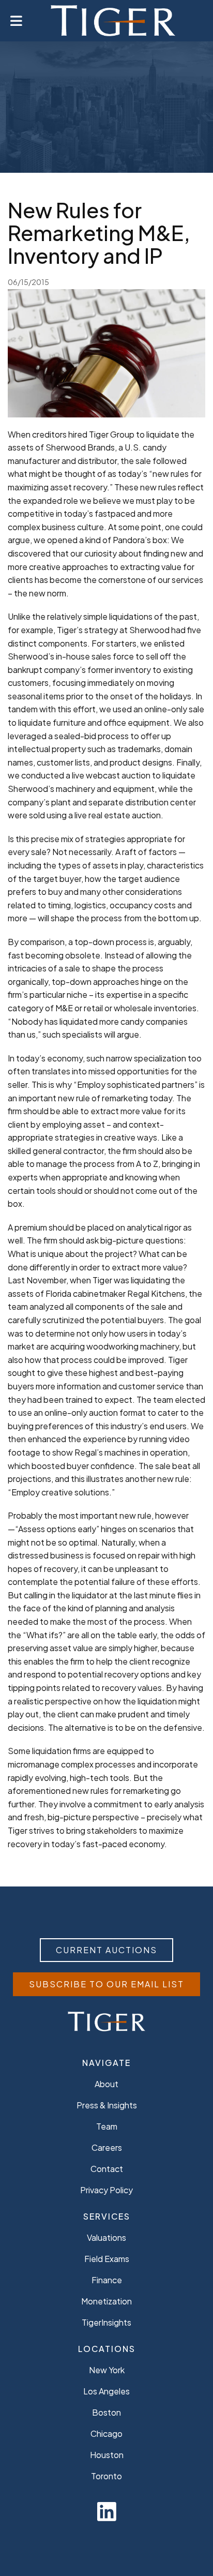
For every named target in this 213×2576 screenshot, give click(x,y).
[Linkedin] (107, 2511)
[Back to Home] (113, 21)
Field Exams (107, 2259)
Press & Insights (107, 2105)
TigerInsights (106, 2322)
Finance (107, 2280)
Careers (107, 2147)
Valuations (106, 2237)
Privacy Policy (106, 2190)
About (106, 2084)
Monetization (106, 2301)
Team (107, 2126)
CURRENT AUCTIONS (106, 1950)
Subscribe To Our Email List (106, 1984)
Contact (107, 2169)
